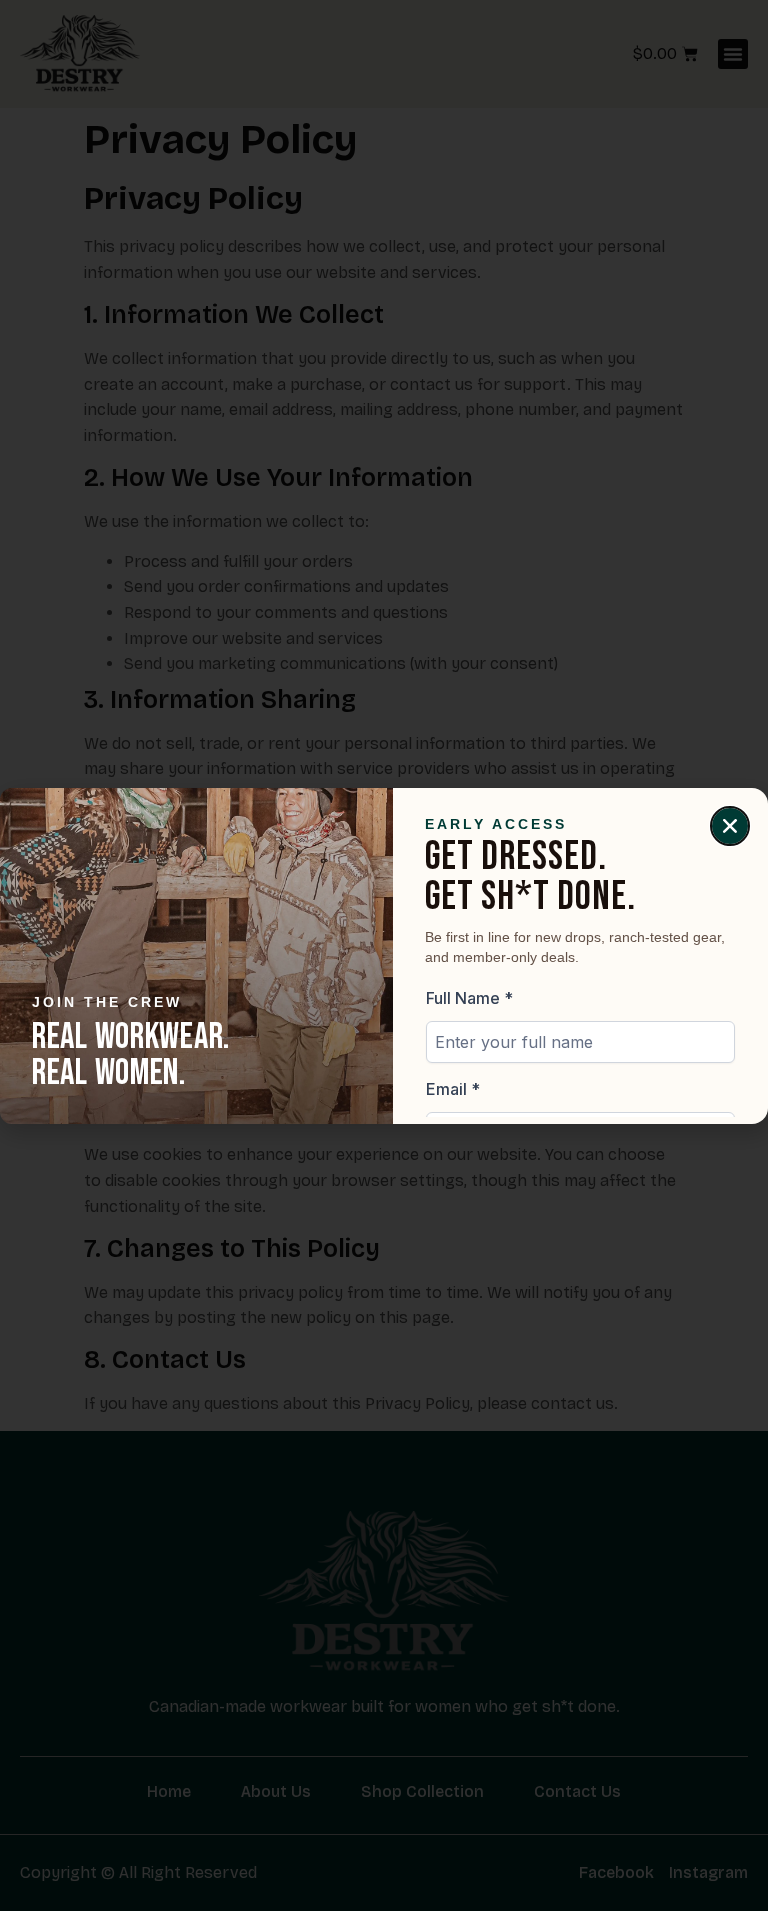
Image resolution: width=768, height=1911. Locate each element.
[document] (384, 955)
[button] (730, 826)
